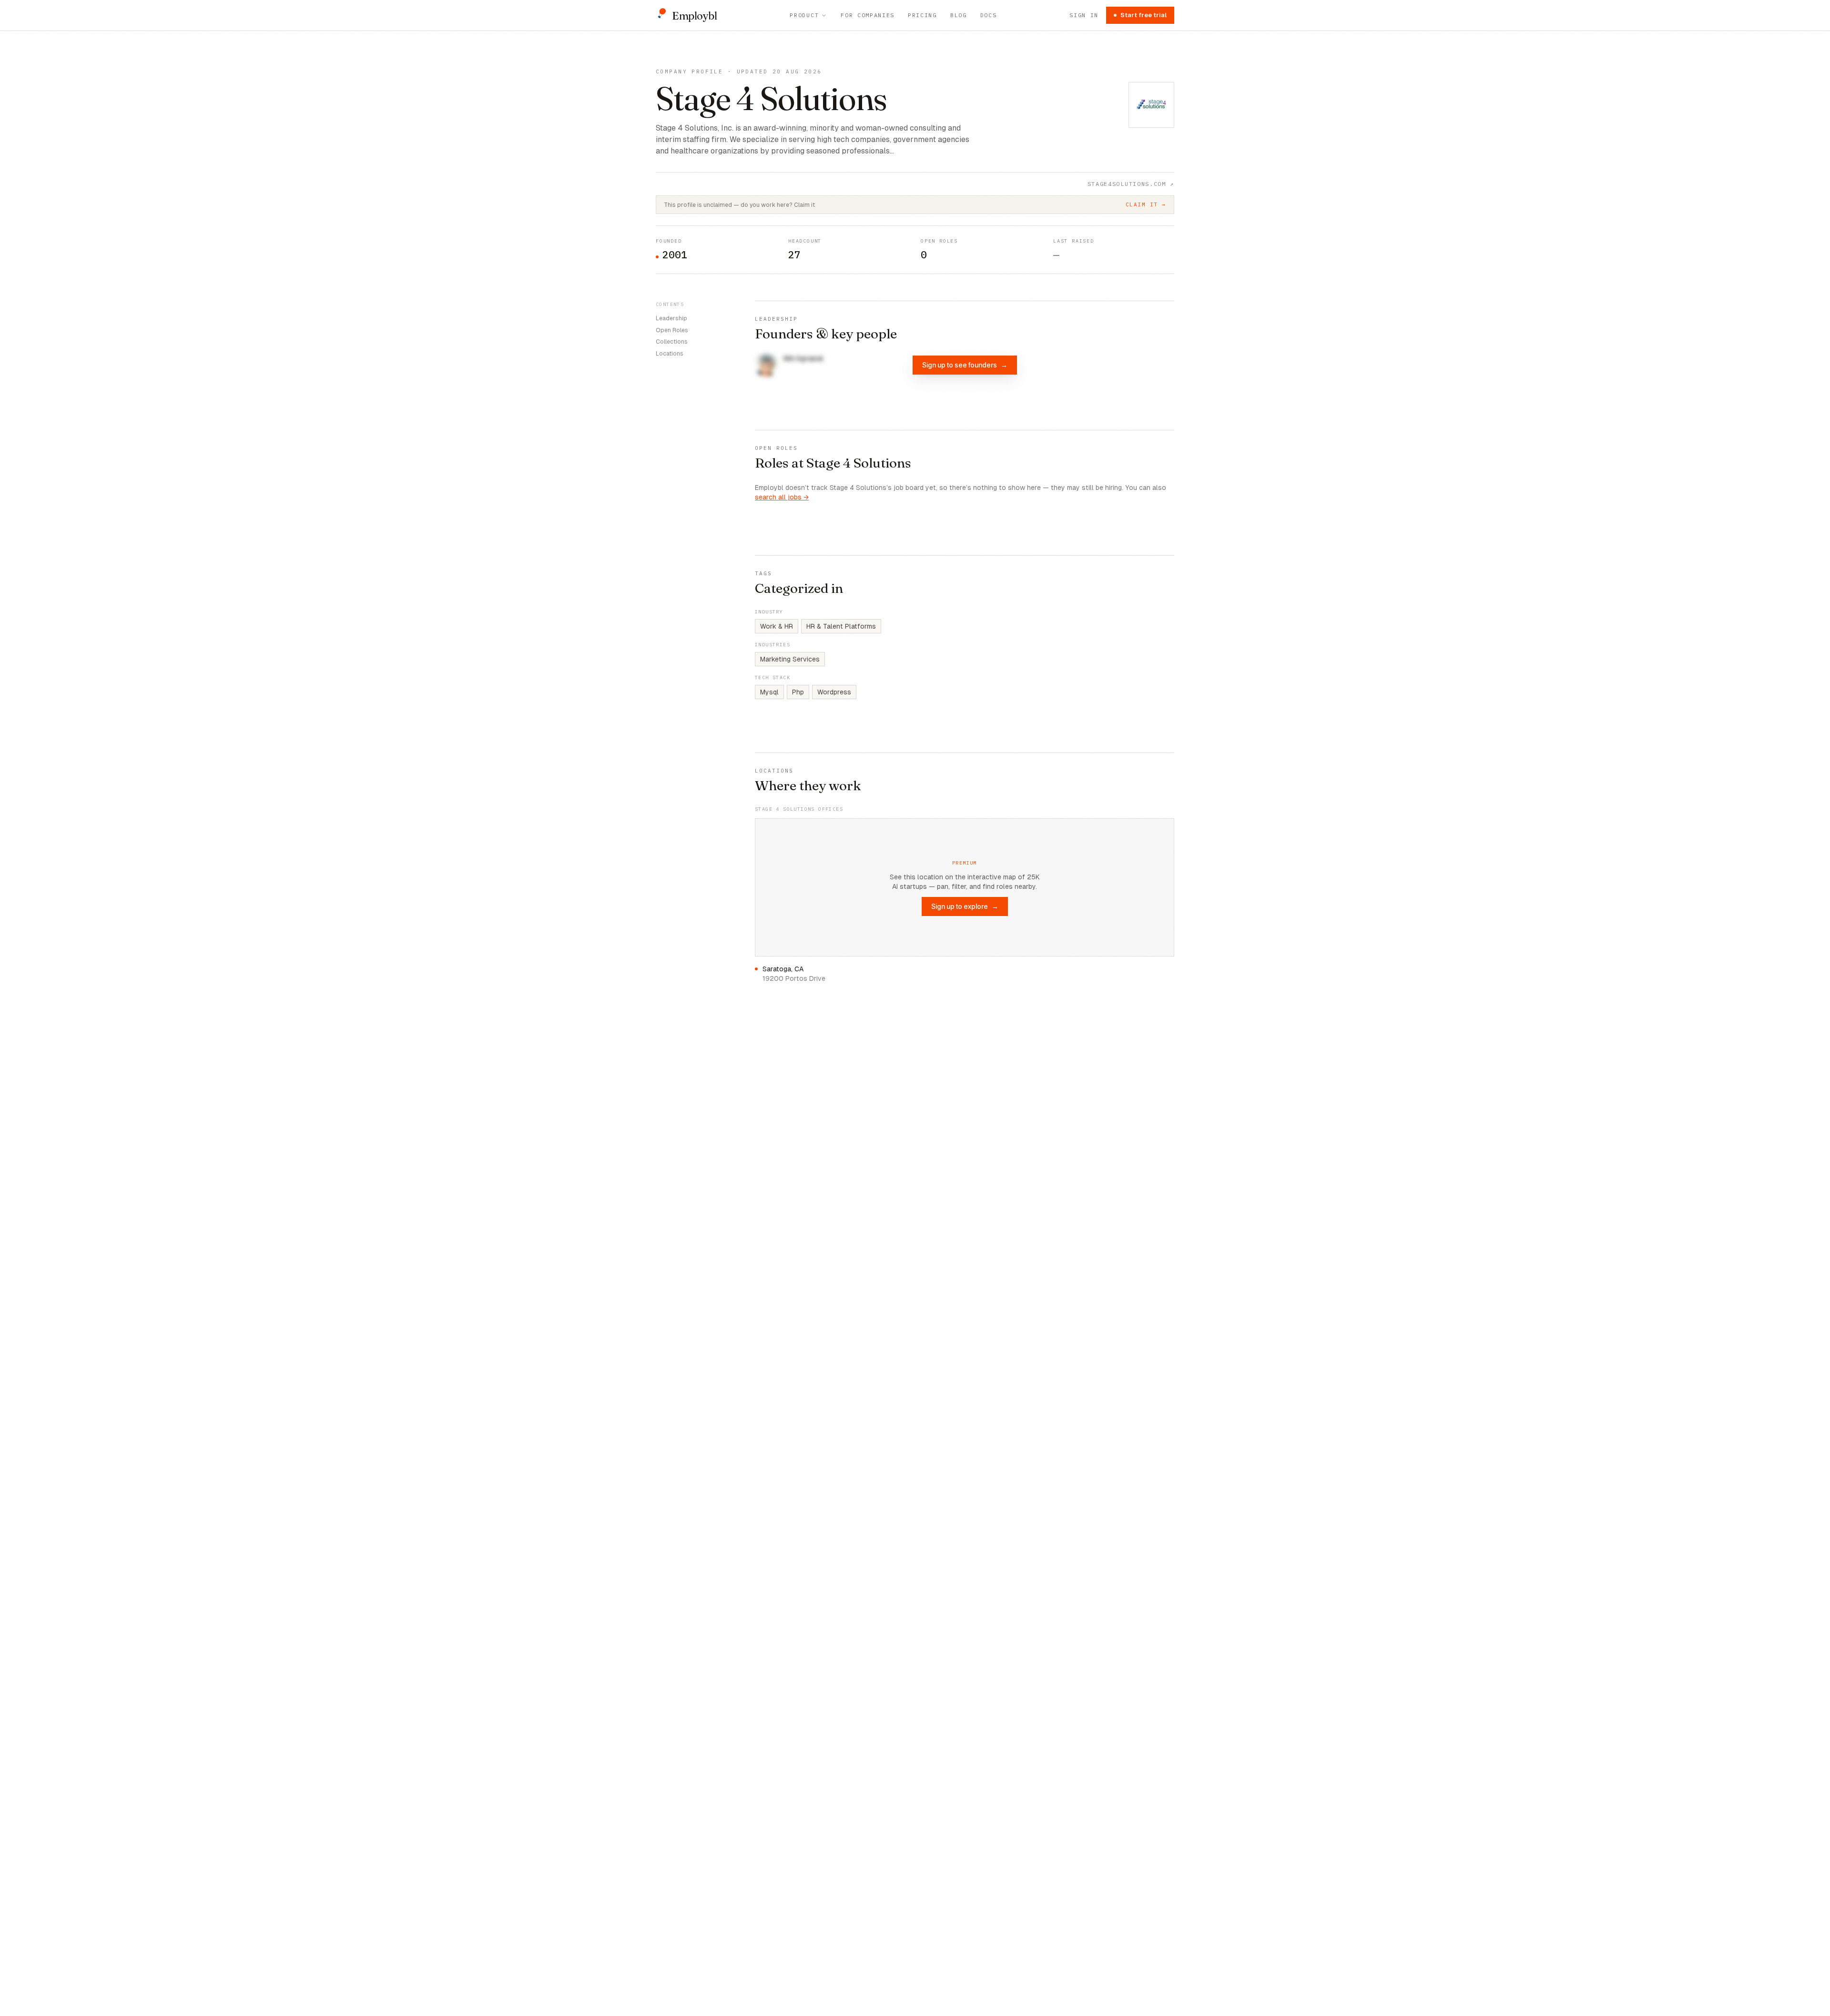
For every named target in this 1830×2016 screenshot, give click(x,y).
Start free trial (1144, 15)
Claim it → (1146, 204)
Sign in (1084, 15)
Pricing (922, 15)
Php (798, 692)
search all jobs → (782, 497)
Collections (672, 342)
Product (804, 15)
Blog (959, 15)
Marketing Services (790, 659)
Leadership (671, 318)
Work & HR (777, 626)
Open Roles (672, 330)
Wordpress (834, 692)
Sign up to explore (965, 906)
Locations (670, 354)
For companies (868, 15)
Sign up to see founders (965, 365)
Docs (989, 15)
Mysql (769, 692)
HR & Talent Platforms (841, 626)
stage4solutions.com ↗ (1131, 184)
